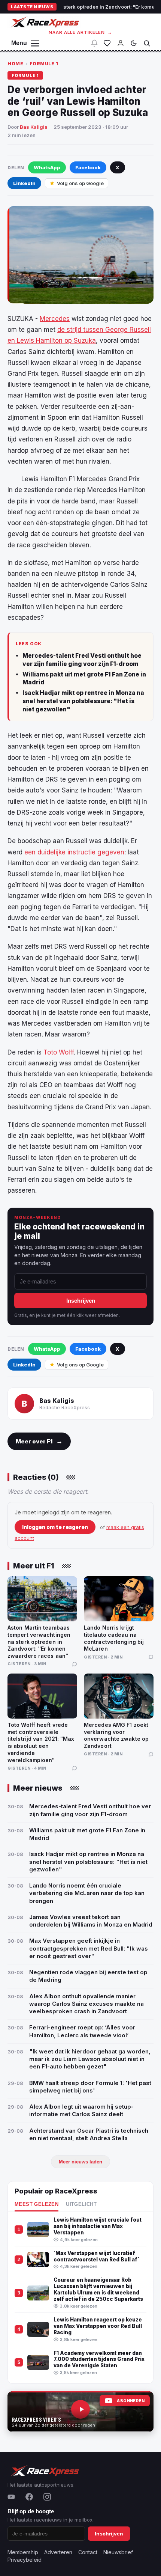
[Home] (44, 22)
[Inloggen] (121, 43)
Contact (88, 2552)
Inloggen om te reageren (55, 1527)
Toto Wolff (59, 1052)
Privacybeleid (25, 2560)
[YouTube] (11, 2497)
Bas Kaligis (34, 127)
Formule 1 (44, 64)
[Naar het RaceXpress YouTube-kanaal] (80, 2412)
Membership (23, 2552)
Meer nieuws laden (80, 2162)
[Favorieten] (107, 43)
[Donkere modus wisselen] (134, 43)
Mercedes (55, 319)
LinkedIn (24, 183)
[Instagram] (47, 2497)
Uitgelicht (81, 2204)
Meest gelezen (37, 2204)
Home (15, 64)
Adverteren (58, 2552)
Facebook (88, 167)
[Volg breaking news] (94, 43)
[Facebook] (29, 2497)
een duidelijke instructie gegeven (74, 852)
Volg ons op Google (80, 183)
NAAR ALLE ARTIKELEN (81, 32)
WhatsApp (47, 167)
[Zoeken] (147, 43)
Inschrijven (81, 1301)
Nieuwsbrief (118, 2552)
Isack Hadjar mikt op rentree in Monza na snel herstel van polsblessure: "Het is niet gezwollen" (83, 701)
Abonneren (131, 2401)
